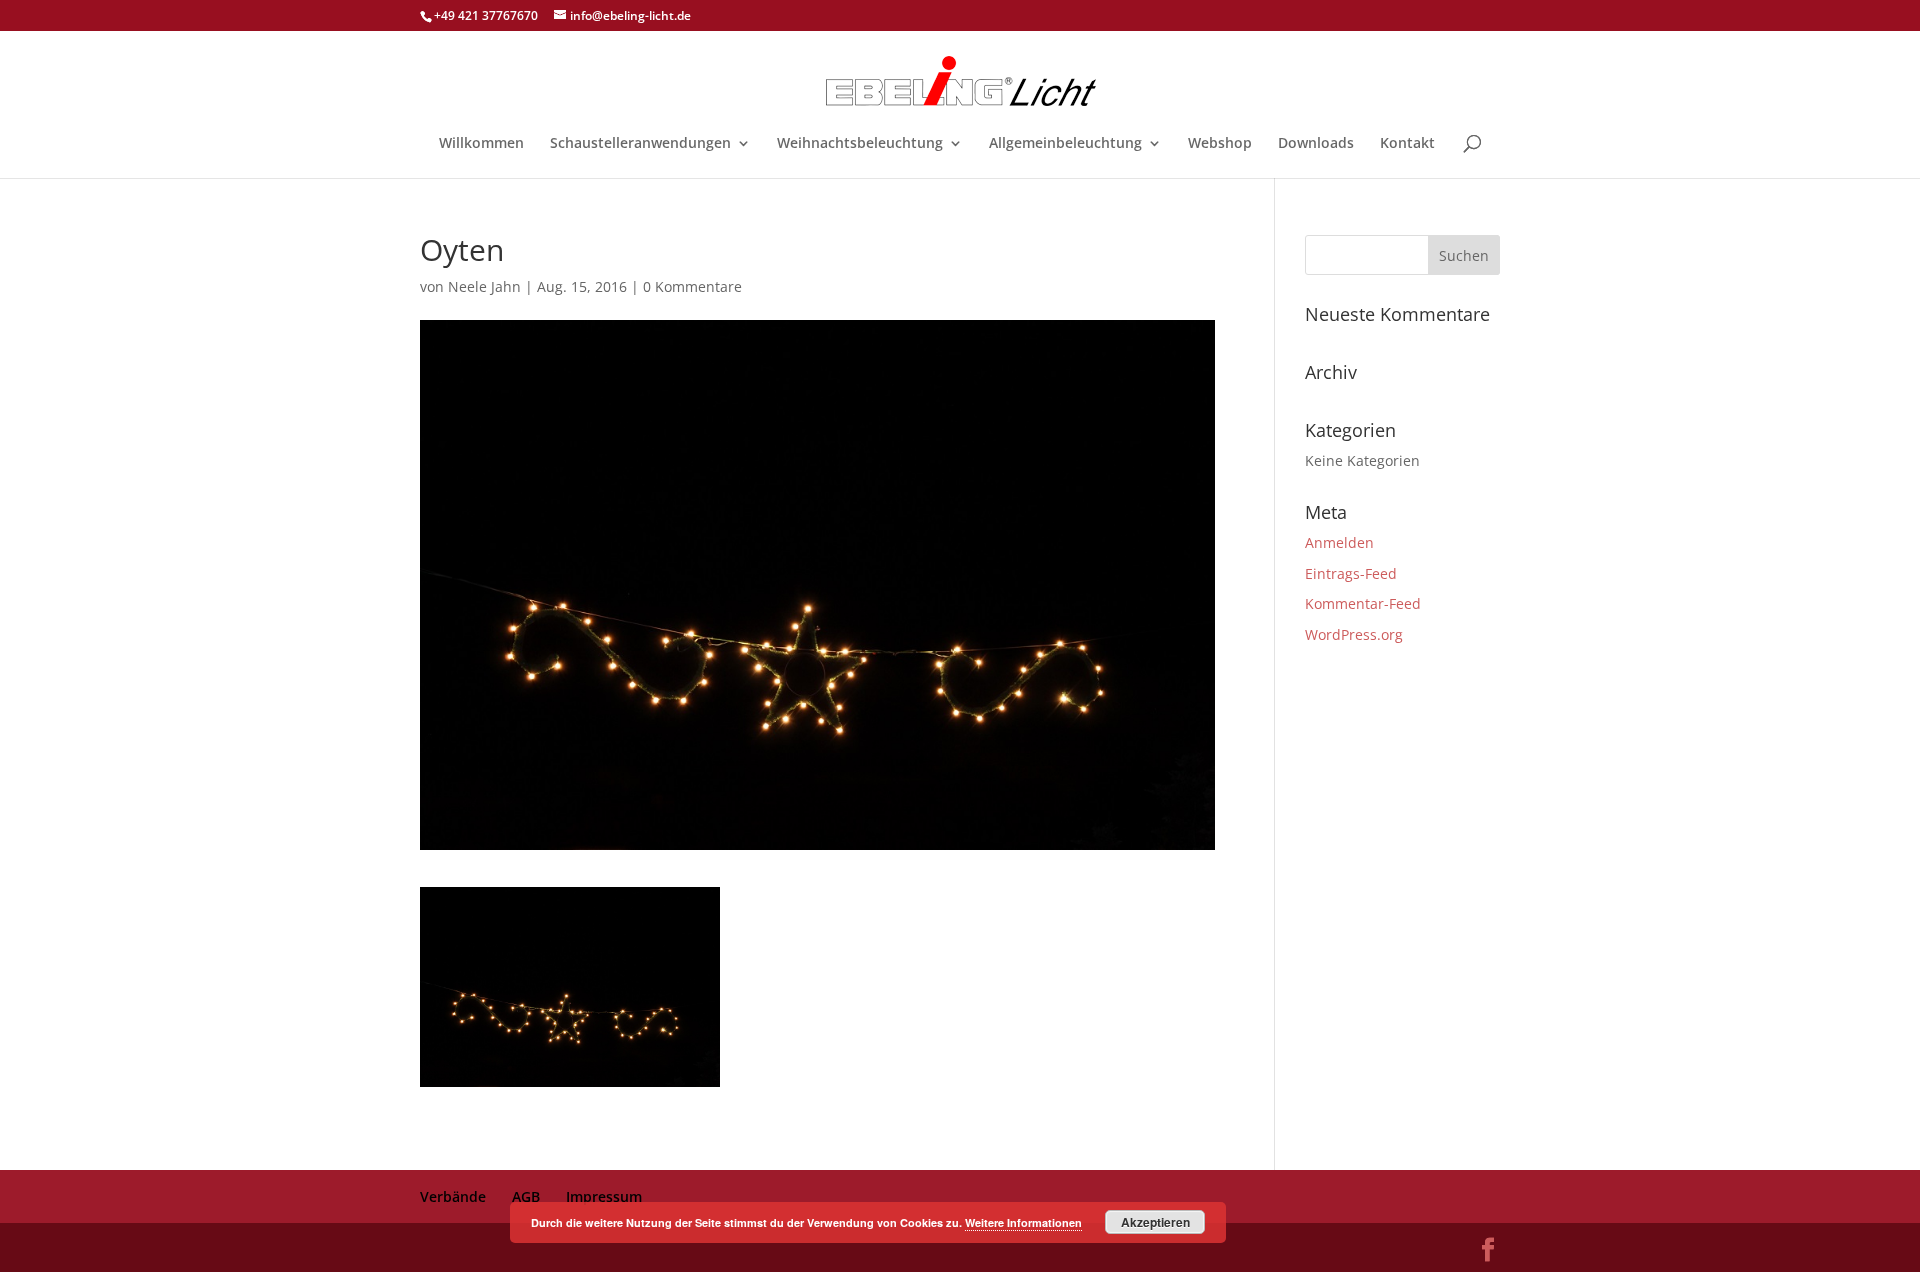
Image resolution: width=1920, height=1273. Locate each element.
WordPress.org (1354, 634)
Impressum (604, 1196)
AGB (526, 1196)
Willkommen (481, 144)
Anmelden (1339, 542)
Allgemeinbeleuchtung (1065, 144)
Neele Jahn (484, 286)
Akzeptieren (1155, 1222)
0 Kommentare (692, 286)
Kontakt (1407, 144)
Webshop (1220, 144)
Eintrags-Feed (1351, 573)
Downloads (1316, 144)
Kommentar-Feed (1363, 603)
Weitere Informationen (1023, 1222)
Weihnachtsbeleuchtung (860, 144)
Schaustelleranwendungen (640, 144)
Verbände (453, 1196)
